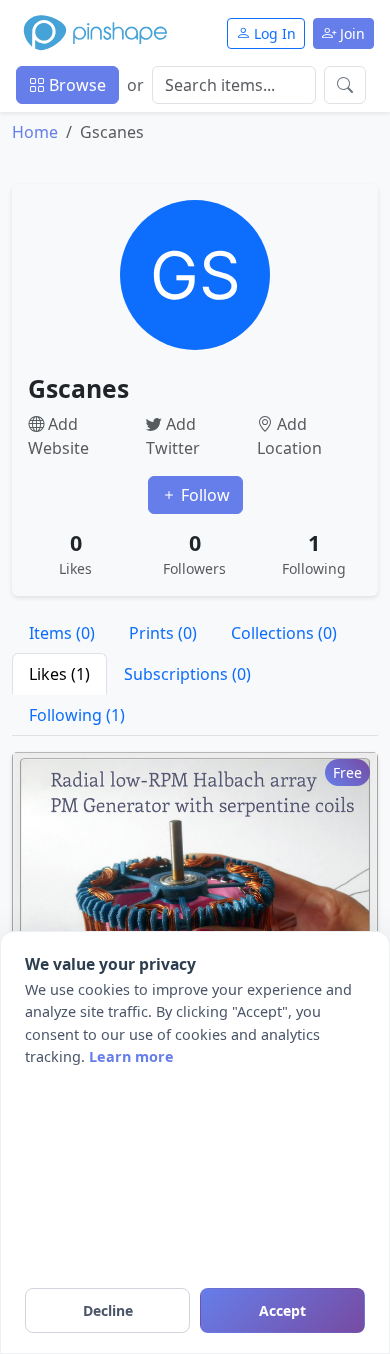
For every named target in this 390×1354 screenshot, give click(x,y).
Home (35, 132)
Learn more (131, 1056)
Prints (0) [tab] (163, 633)
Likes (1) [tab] (59, 674)
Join (350, 33)
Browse (75, 85)
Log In (273, 33)
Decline (108, 1310)
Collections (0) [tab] (284, 633)
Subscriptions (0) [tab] (187, 674)
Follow (203, 495)
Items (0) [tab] (62, 633)
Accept (282, 1310)
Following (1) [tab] (77, 715)
